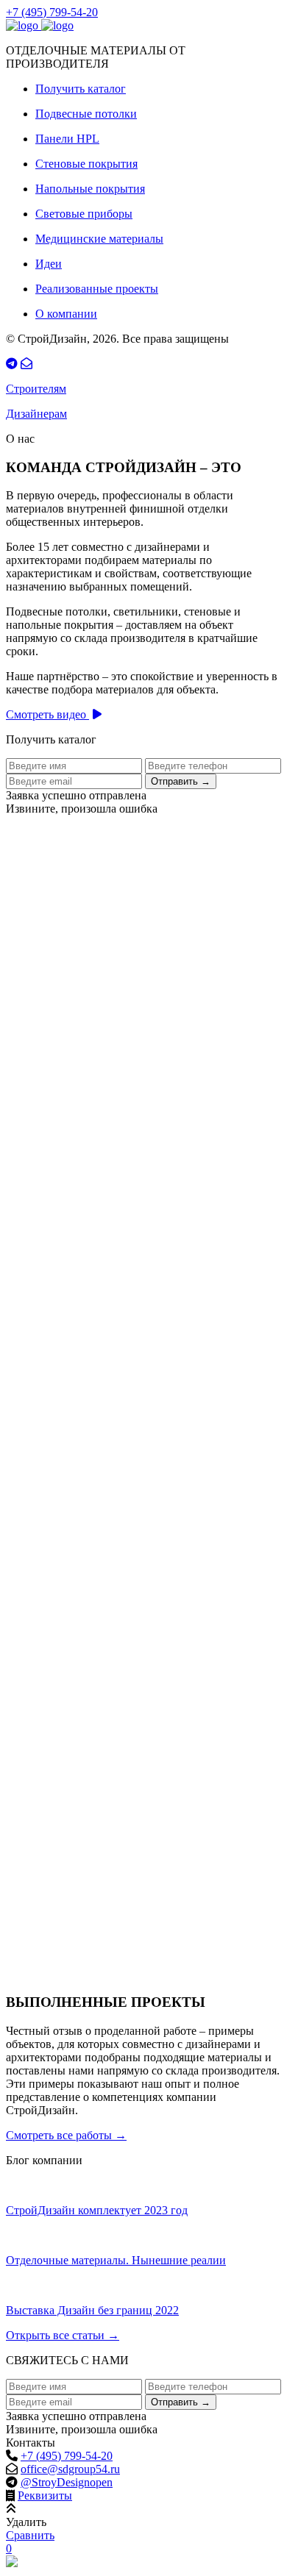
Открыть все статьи (63, 2335)
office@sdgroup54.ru (70, 2469)
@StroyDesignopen (67, 2482)
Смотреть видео (47, 714)
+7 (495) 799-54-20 (52, 12)
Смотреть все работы (66, 2135)
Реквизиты (45, 2495)
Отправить (181, 781)
